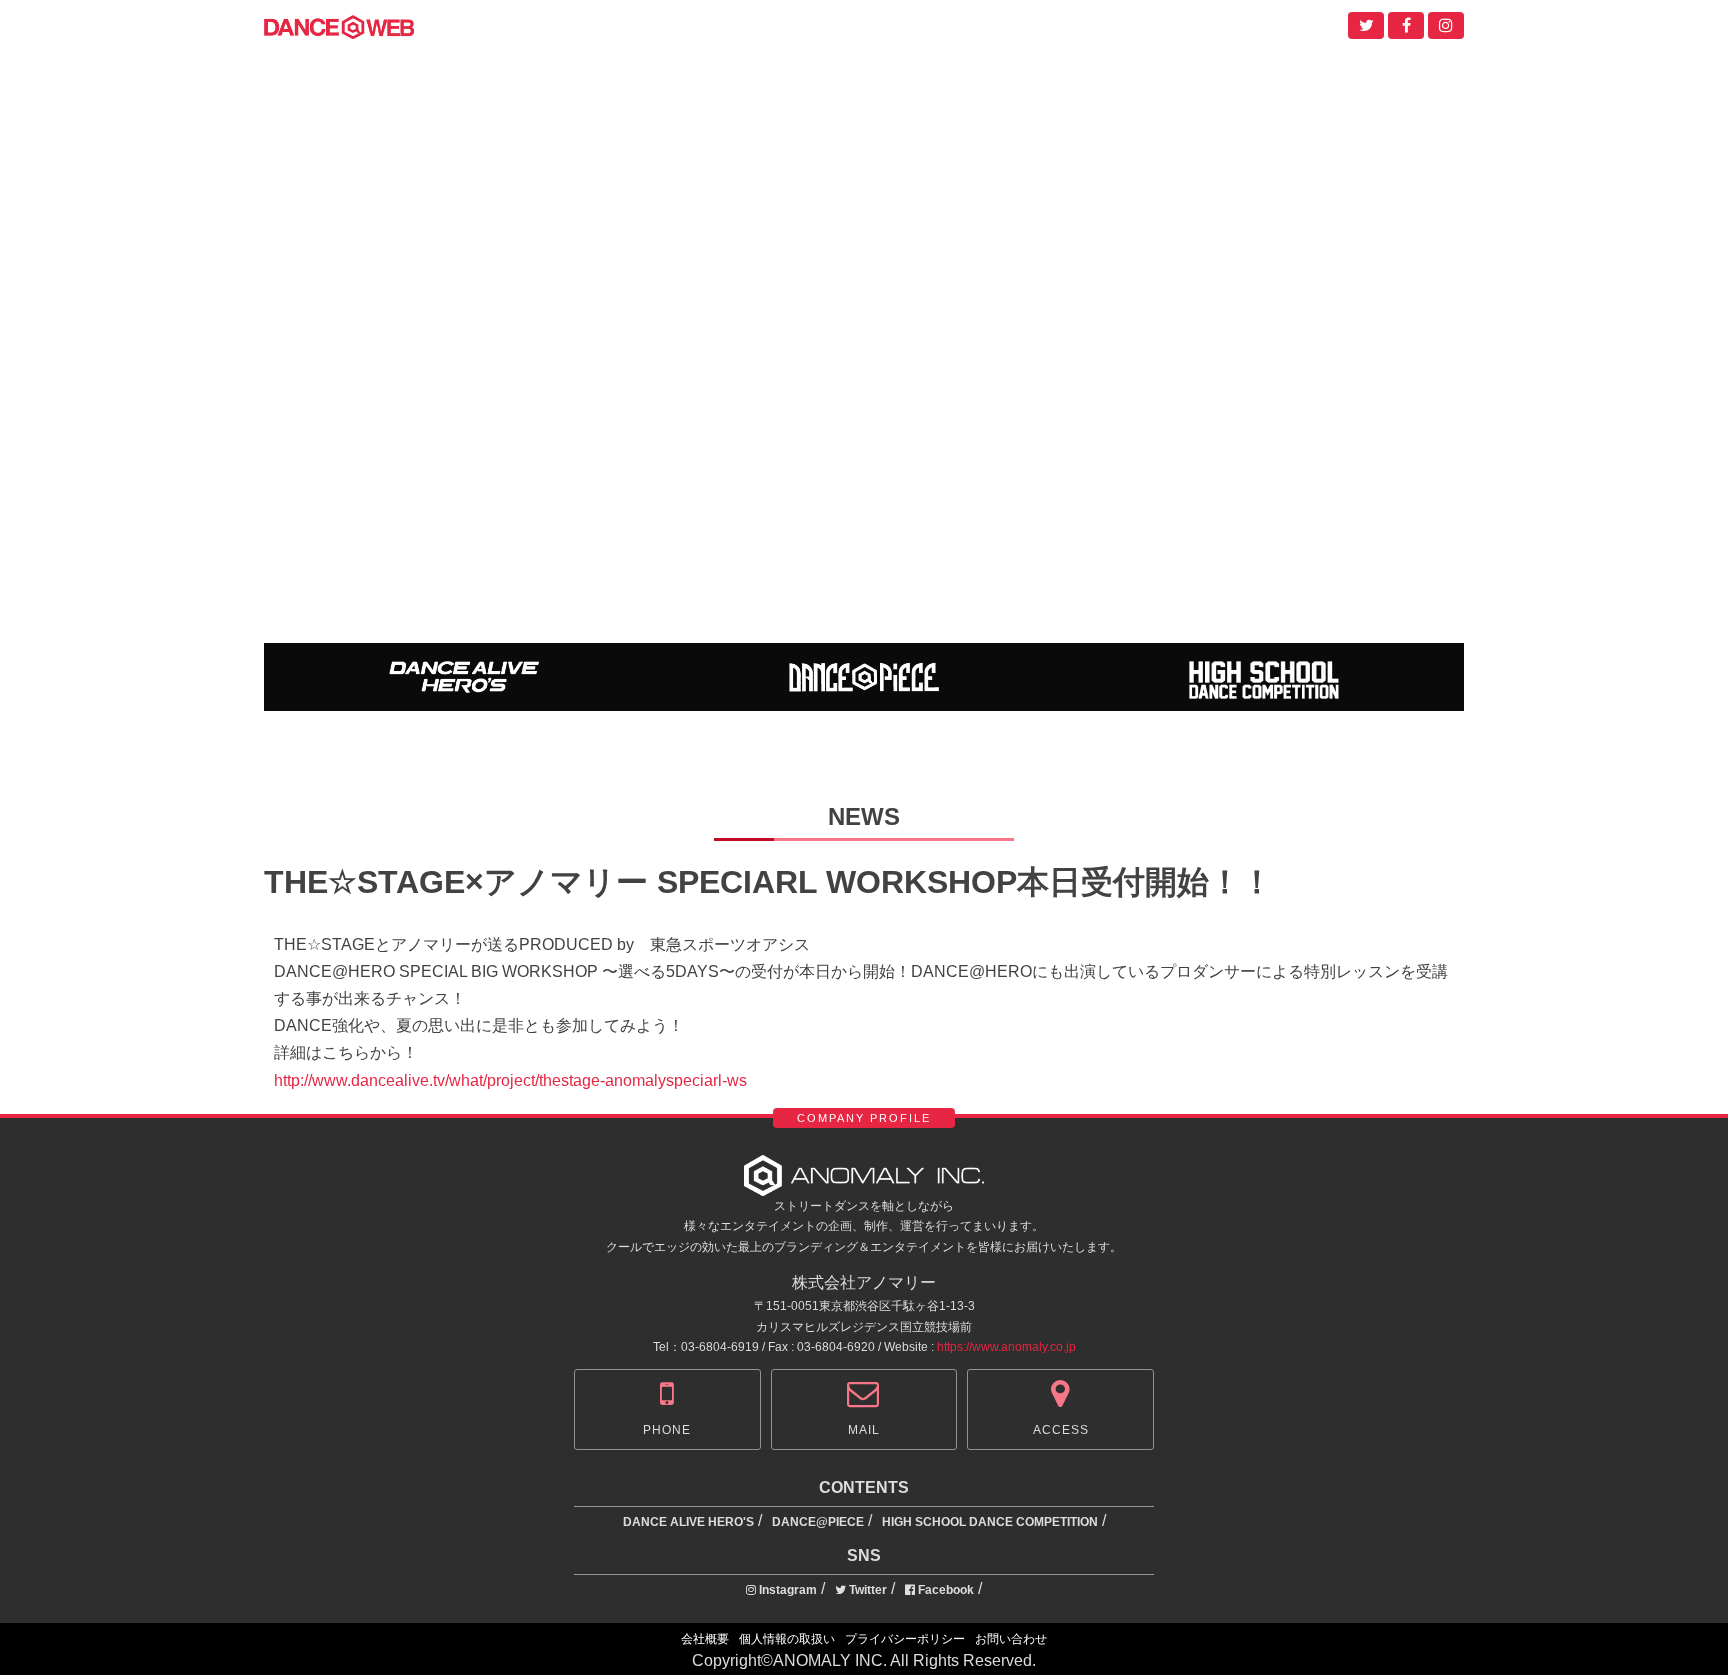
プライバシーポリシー (905, 1639)
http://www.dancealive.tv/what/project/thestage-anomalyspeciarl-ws (510, 1080)
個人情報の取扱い (787, 1639)
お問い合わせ (1011, 1639)
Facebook (944, 1590)
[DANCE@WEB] (339, 25)
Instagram (786, 1590)
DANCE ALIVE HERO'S (688, 1522)
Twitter (866, 1590)
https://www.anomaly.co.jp (1006, 1347)
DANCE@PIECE (818, 1522)
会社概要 (705, 1639)
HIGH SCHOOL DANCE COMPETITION (990, 1522)
